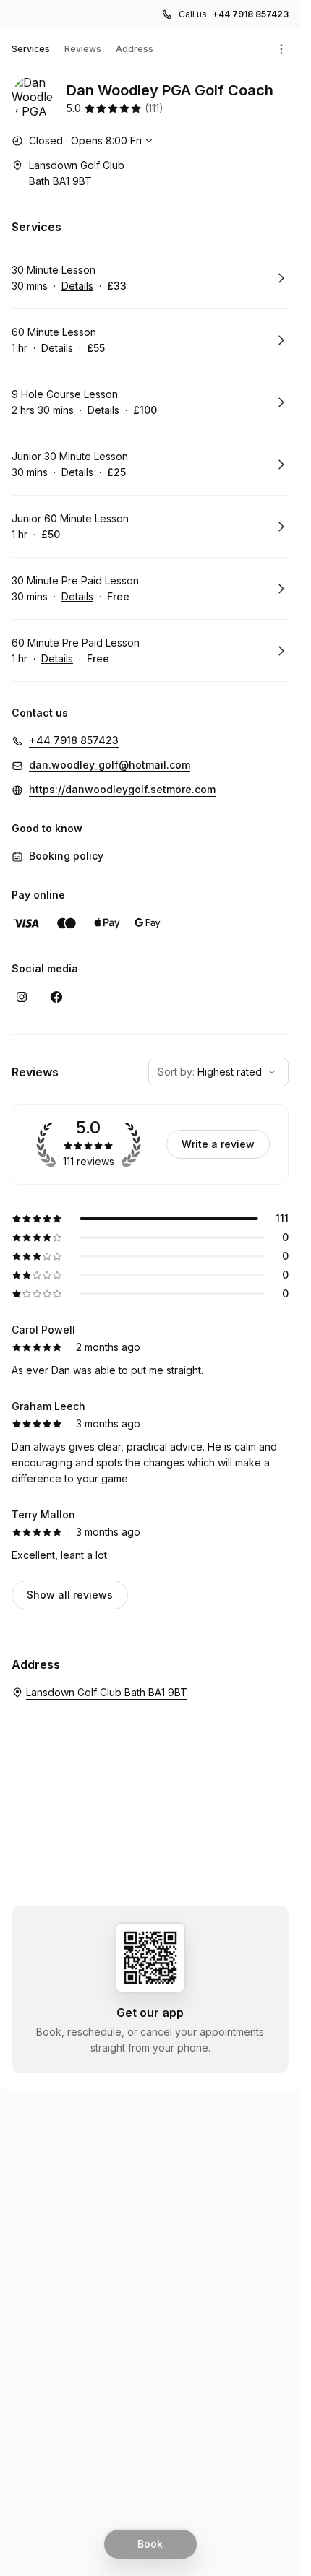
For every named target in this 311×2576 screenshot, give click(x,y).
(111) (154, 108)
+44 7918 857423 (251, 14)
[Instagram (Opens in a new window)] (22, 997)
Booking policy (66, 856)
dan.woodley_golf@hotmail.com (110, 765)
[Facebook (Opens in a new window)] (56, 997)
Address (135, 49)
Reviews (83, 49)
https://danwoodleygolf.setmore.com (122, 789)
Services (31, 49)
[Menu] (281, 49)
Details (77, 286)
